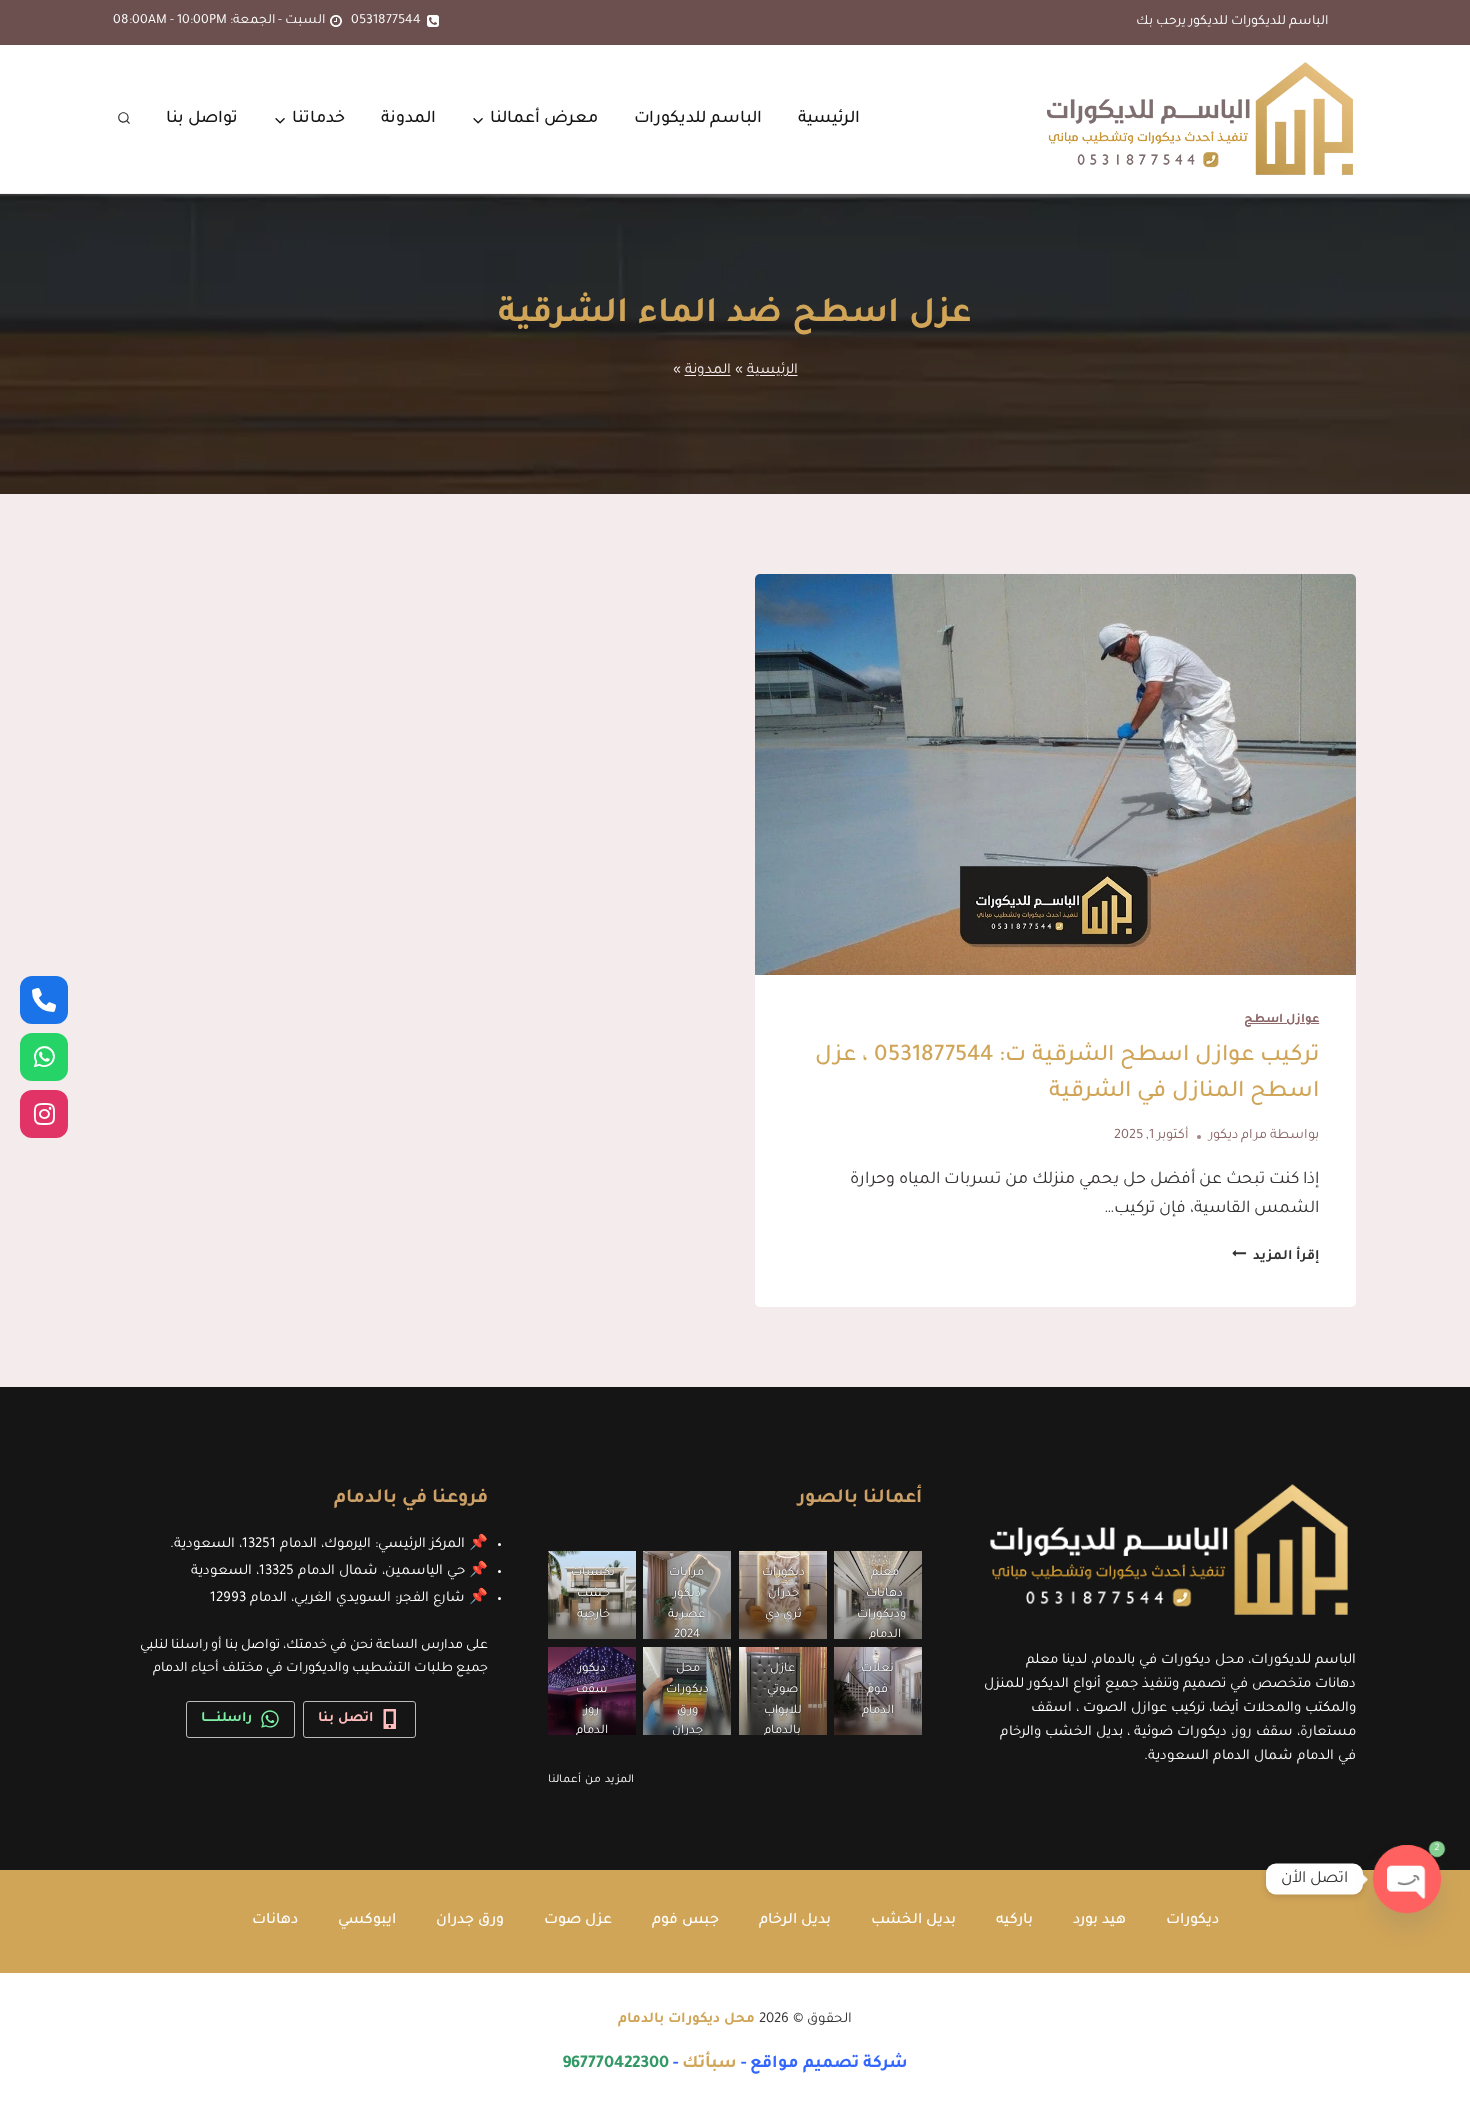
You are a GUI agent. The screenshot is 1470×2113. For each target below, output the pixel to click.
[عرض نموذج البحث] (124, 119)
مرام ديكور (1238, 1136)
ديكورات (1192, 1921)
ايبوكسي (367, 1921)
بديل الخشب (913, 1921)
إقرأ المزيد (1275, 1257)
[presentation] (1055, 774)
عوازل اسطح (1281, 1020)
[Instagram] (44, 1114)
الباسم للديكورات (698, 119)
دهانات (275, 1921)
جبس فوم (685, 1921)
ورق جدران (470, 1921)
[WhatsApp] (44, 1057)
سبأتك (709, 2064)
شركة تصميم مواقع (829, 2064)
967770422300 (615, 2064)
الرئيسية (829, 119)
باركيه (1014, 1921)
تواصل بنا (202, 119)
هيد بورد (1099, 1921)
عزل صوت (578, 1921)
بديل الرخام (795, 1921)
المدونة (408, 119)
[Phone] (44, 1000)
